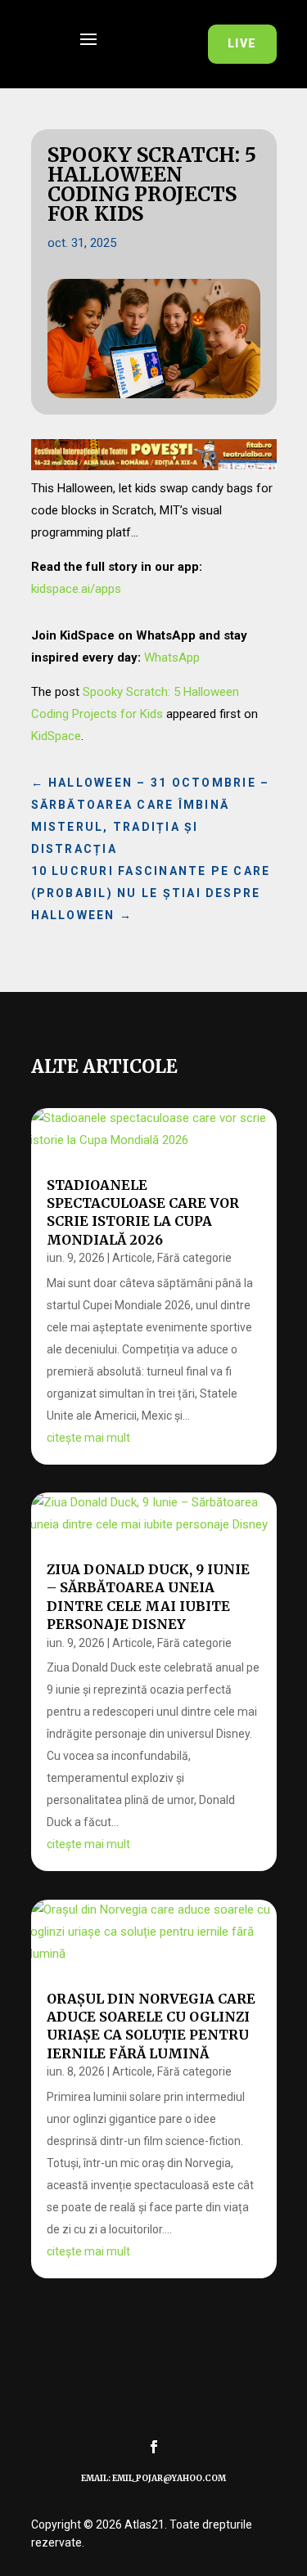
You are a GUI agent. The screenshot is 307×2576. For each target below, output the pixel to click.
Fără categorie (194, 1258)
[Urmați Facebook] (154, 2447)
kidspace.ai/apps (76, 589)
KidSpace (56, 736)
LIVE (242, 43)
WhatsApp (172, 657)
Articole (132, 1258)
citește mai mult (88, 1438)
